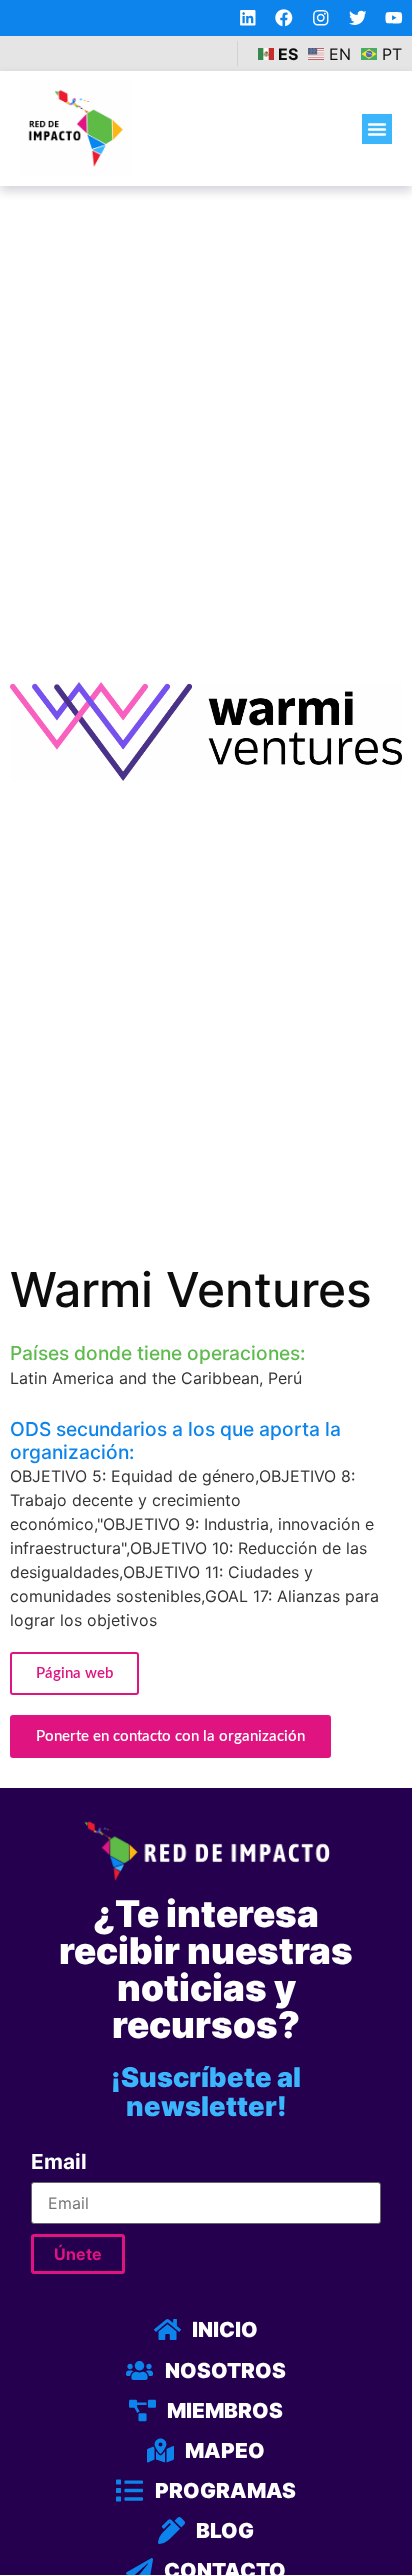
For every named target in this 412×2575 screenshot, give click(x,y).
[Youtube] (394, 18)
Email (59, 2162)
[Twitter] (358, 18)
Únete (78, 2254)
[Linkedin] (248, 18)
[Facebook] (284, 18)
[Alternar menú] (377, 129)
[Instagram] (321, 18)
